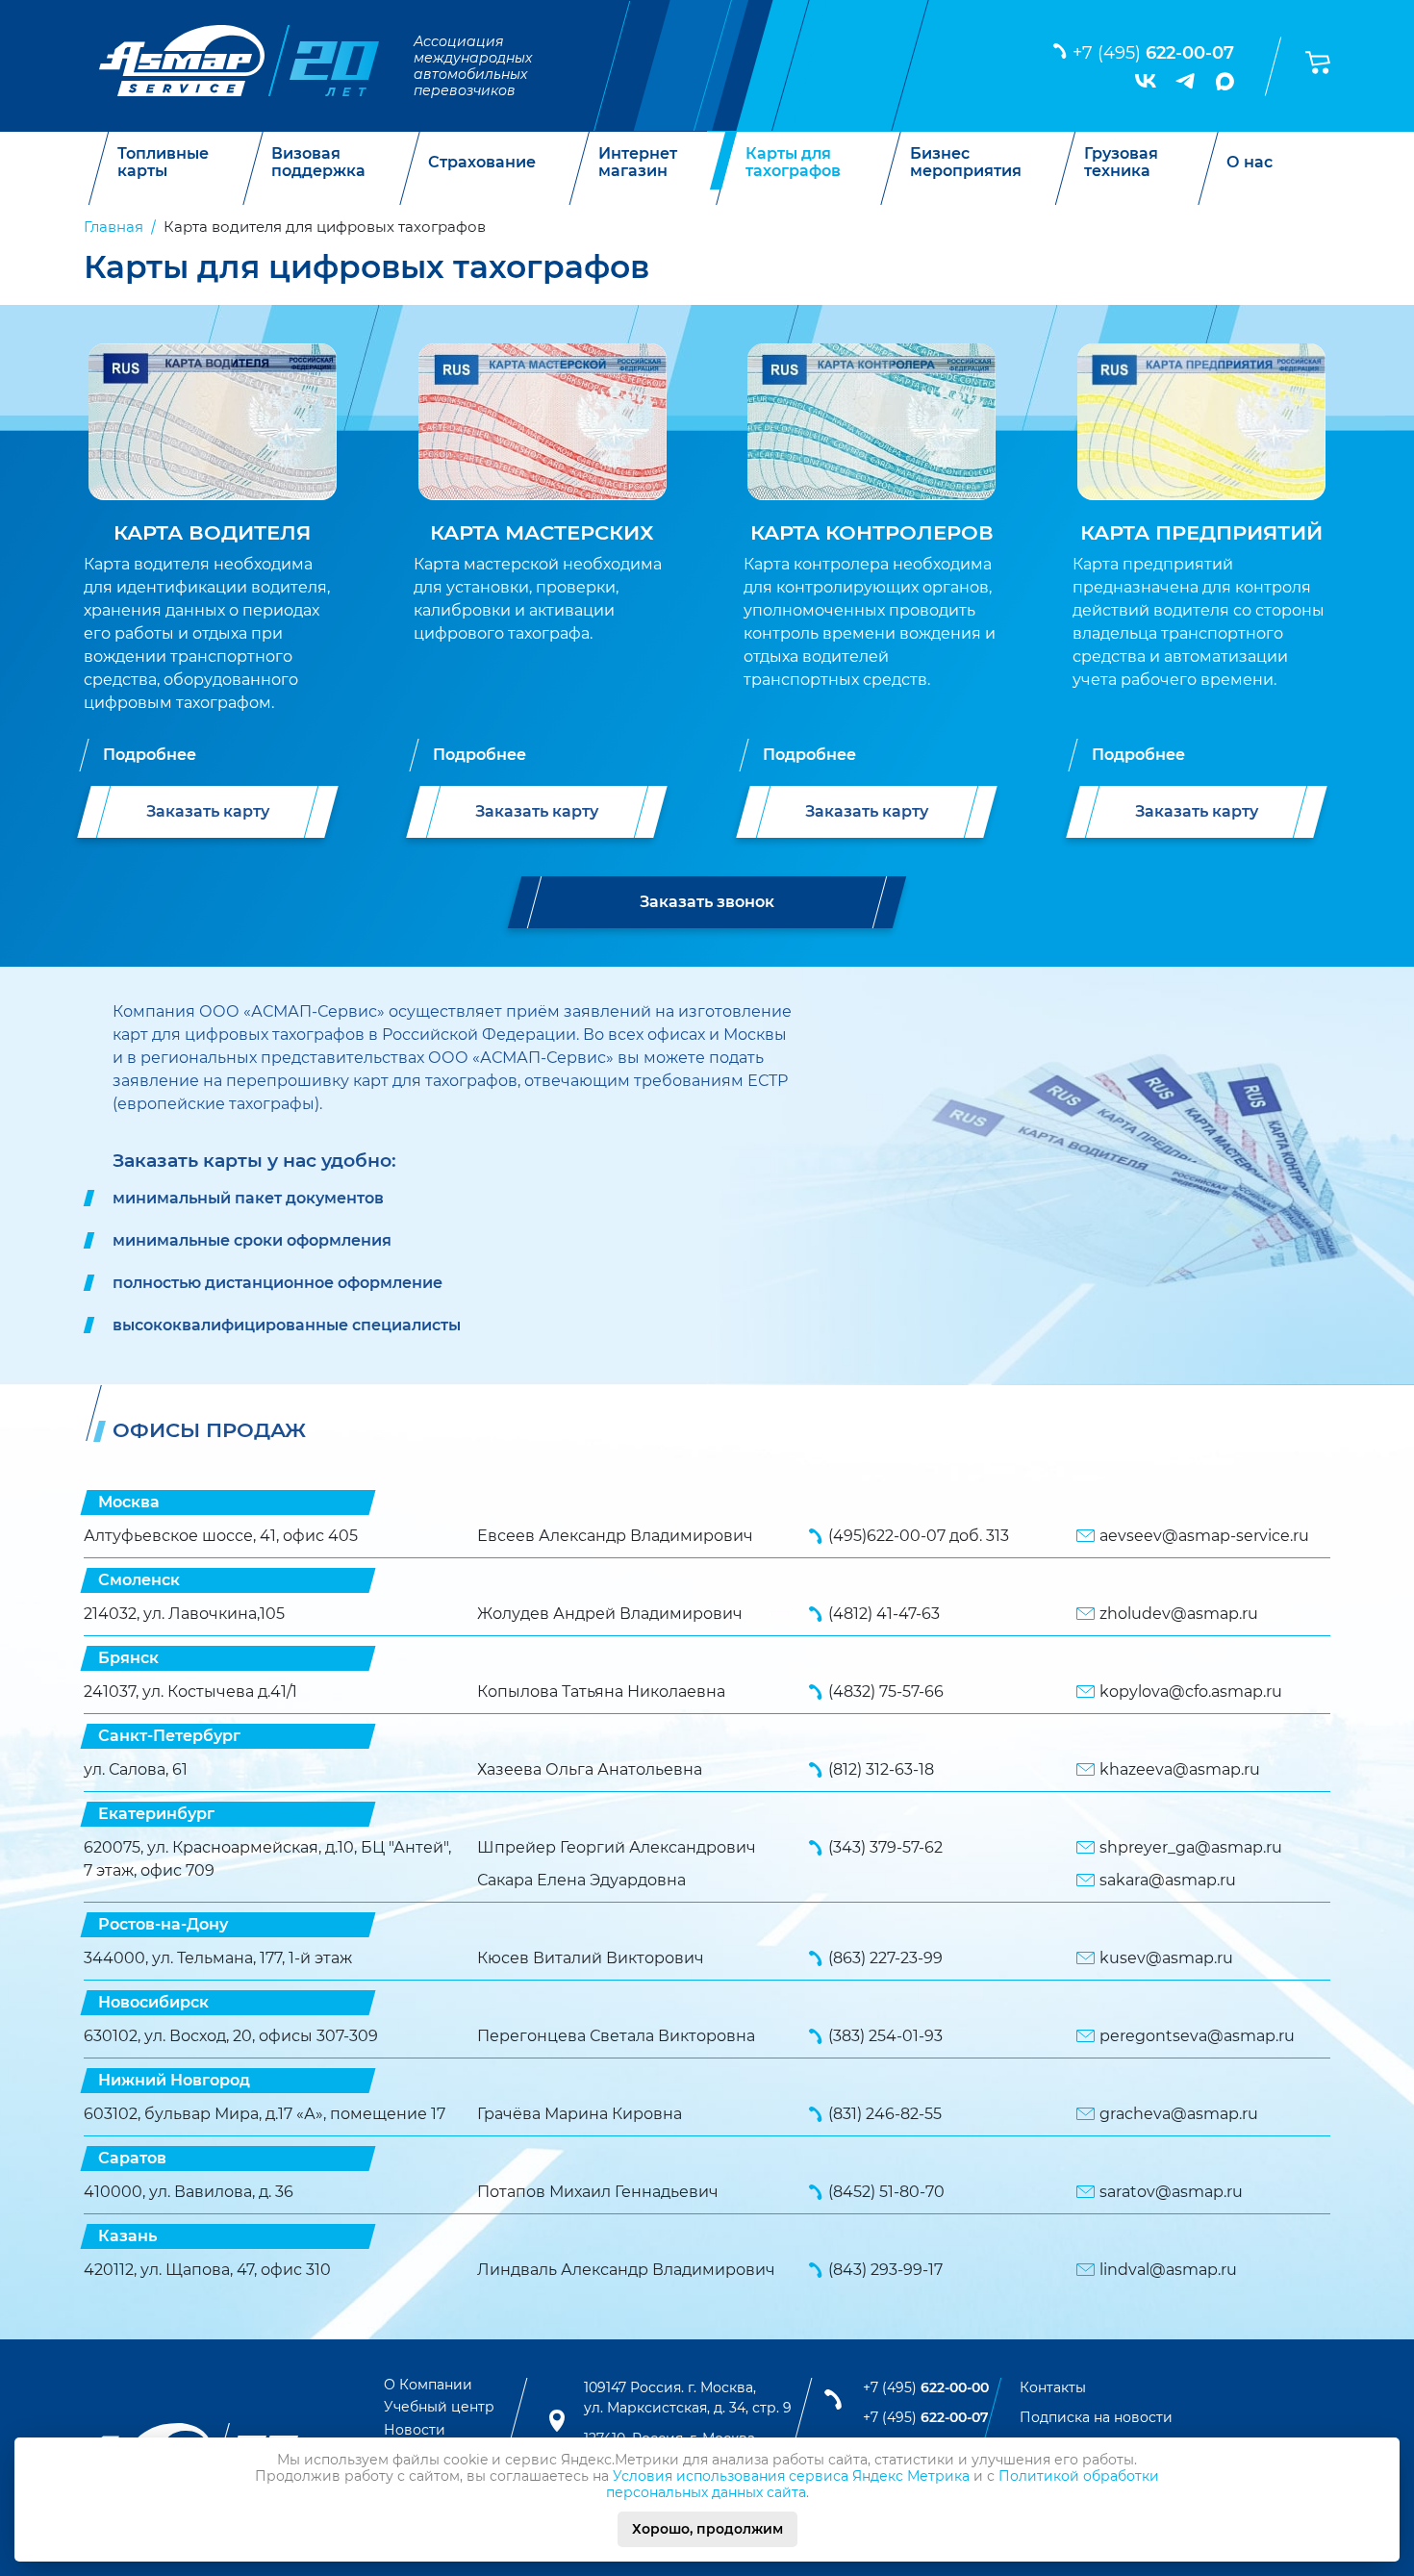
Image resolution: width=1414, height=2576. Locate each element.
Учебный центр (439, 2407)
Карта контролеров (872, 532)
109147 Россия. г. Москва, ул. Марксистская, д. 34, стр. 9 (688, 2398)
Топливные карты (163, 162)
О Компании (428, 2385)
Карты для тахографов (793, 162)
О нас (1250, 163)
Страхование (482, 163)
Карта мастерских (542, 532)
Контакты (1053, 2387)
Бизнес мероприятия (966, 162)
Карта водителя (212, 532)
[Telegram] (1186, 81)
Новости (415, 2430)
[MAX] (1225, 81)
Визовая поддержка (318, 162)
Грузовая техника (1121, 162)
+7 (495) (1153, 53)
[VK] (1146, 81)
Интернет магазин (638, 162)
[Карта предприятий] (1201, 425)
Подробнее (150, 755)
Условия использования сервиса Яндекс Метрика (791, 2476)
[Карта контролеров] (871, 425)
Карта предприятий (1201, 532)
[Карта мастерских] (543, 425)
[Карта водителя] (213, 425)
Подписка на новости (1096, 2417)
